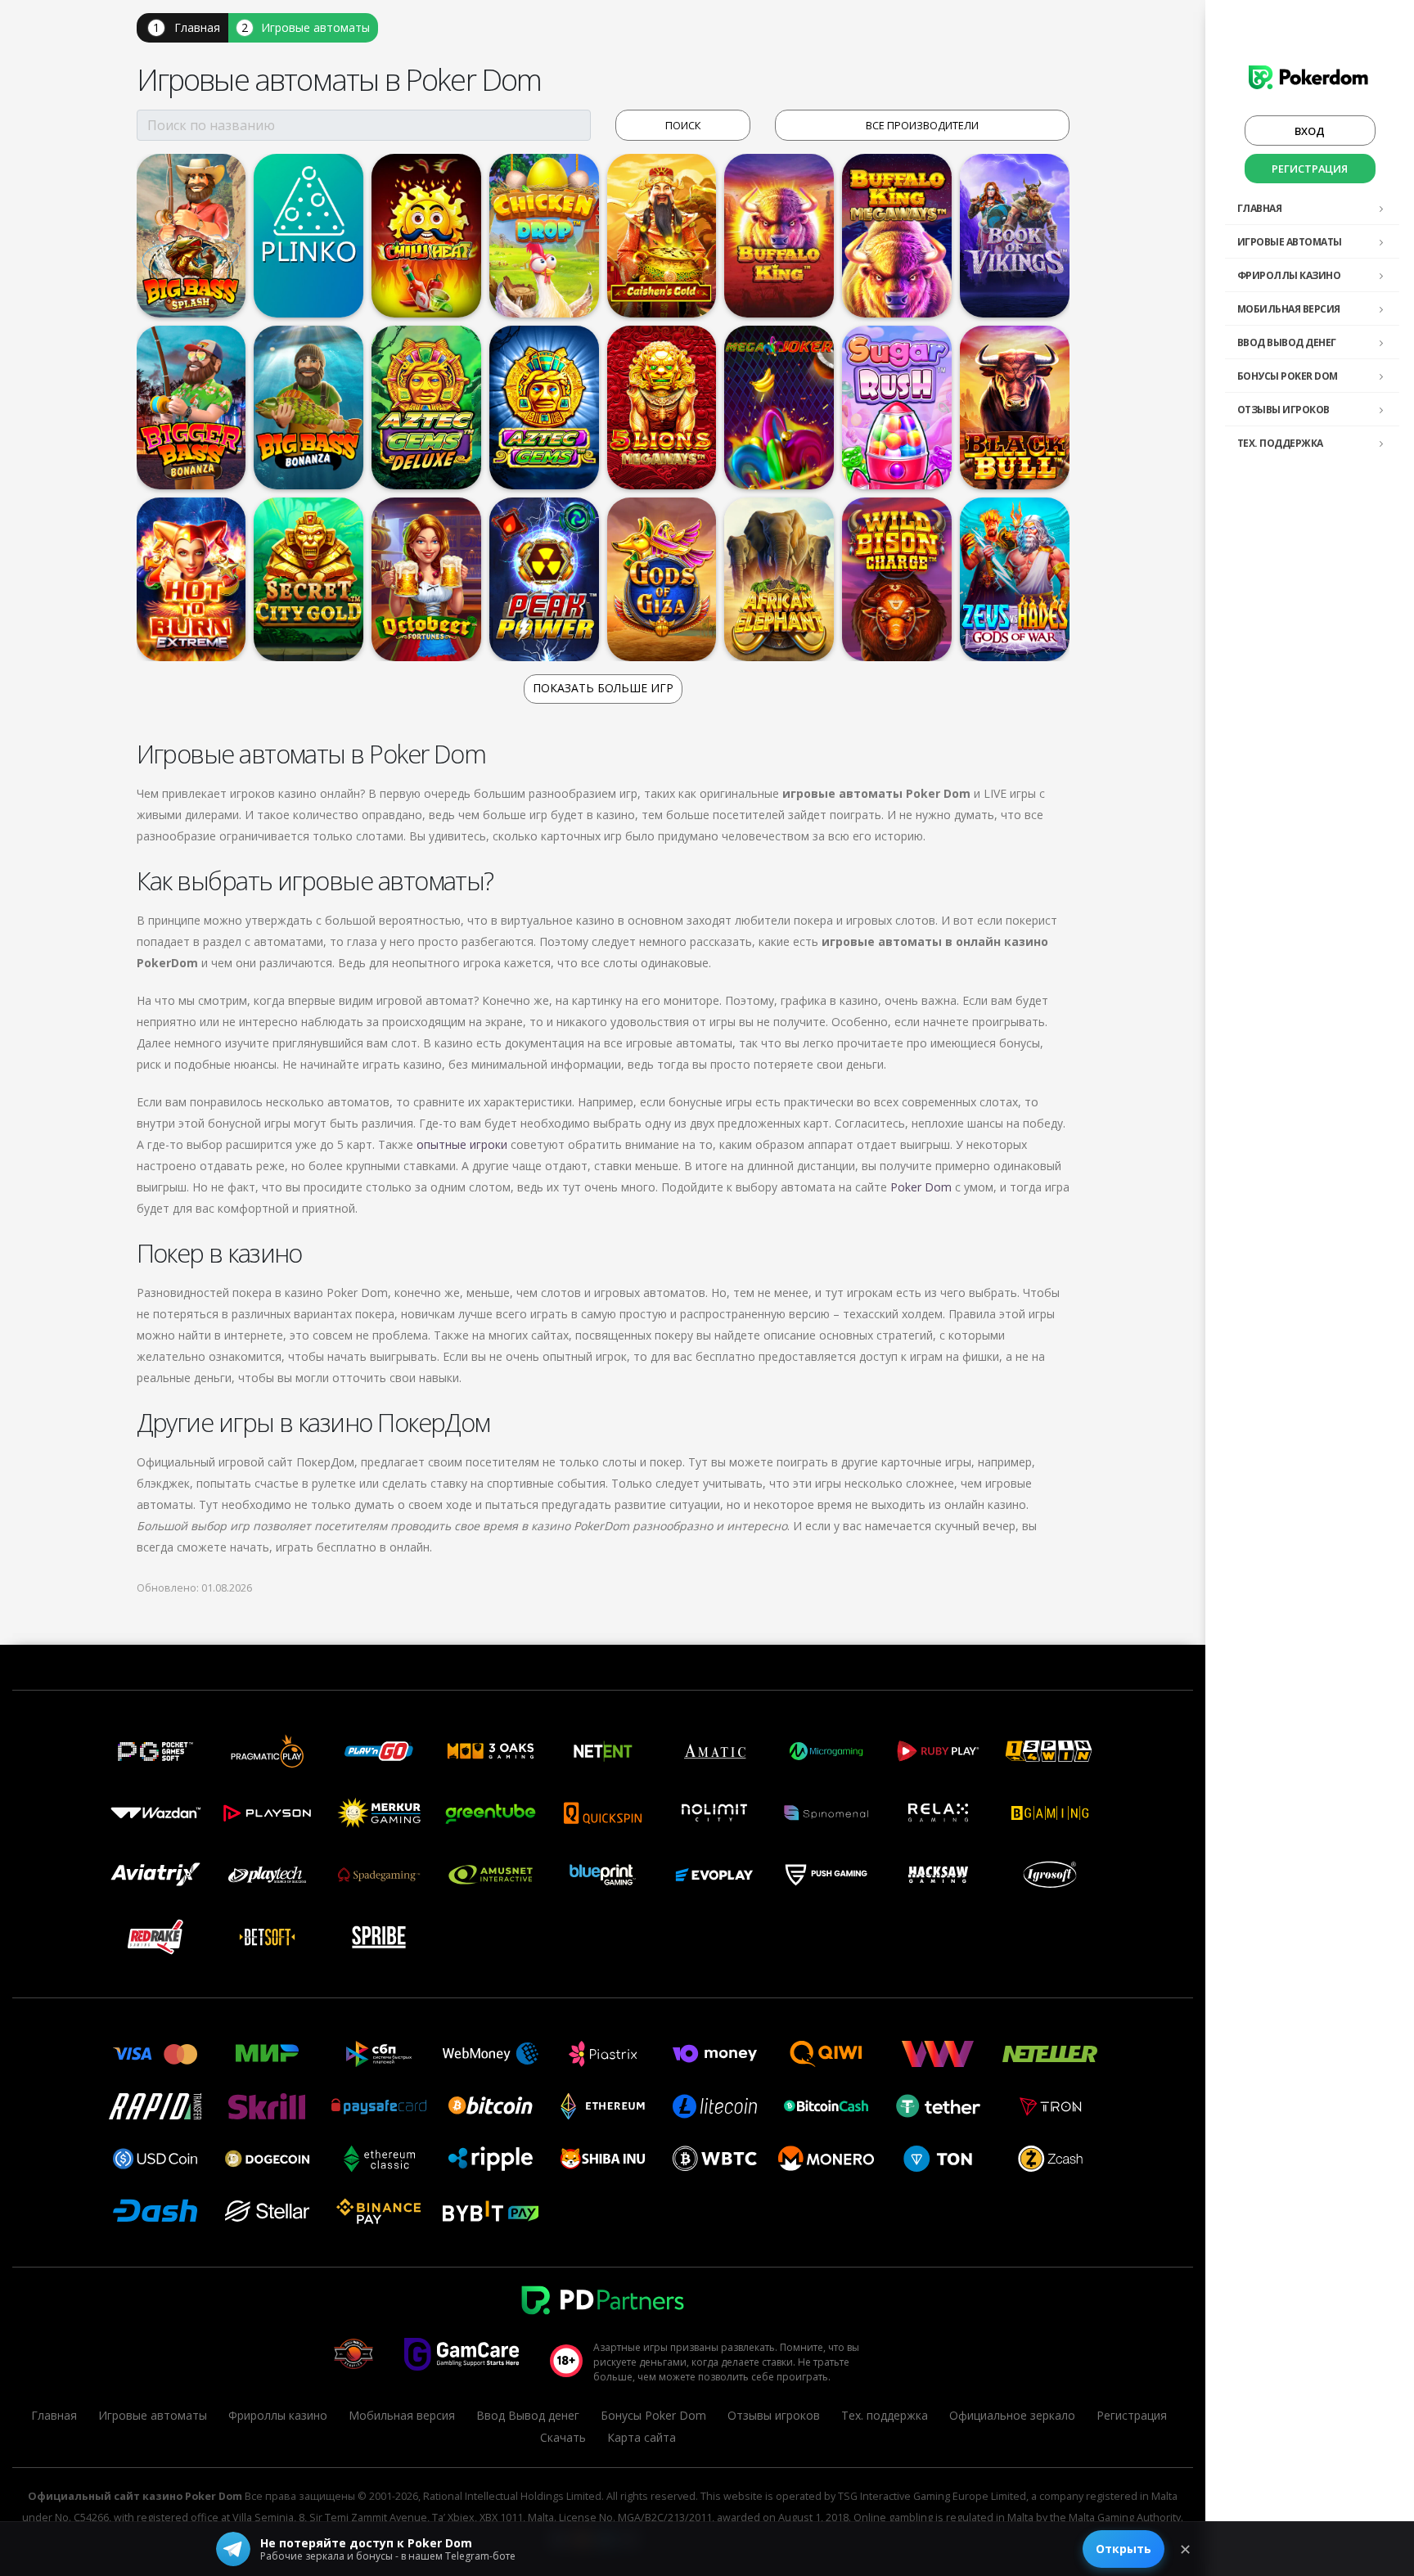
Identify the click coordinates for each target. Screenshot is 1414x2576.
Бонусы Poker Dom (1288, 376)
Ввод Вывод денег (1287, 342)
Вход (1310, 131)
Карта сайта (642, 2437)
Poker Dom (921, 1187)
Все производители (922, 125)
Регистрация (1310, 169)
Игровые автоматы (1290, 242)
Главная (1260, 208)
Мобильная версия (1289, 309)
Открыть (1124, 2549)
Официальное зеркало (1012, 2415)
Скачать (563, 2437)
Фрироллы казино (1289, 275)
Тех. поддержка (1280, 443)
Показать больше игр (603, 688)
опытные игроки (462, 1144)
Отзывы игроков (1283, 410)
